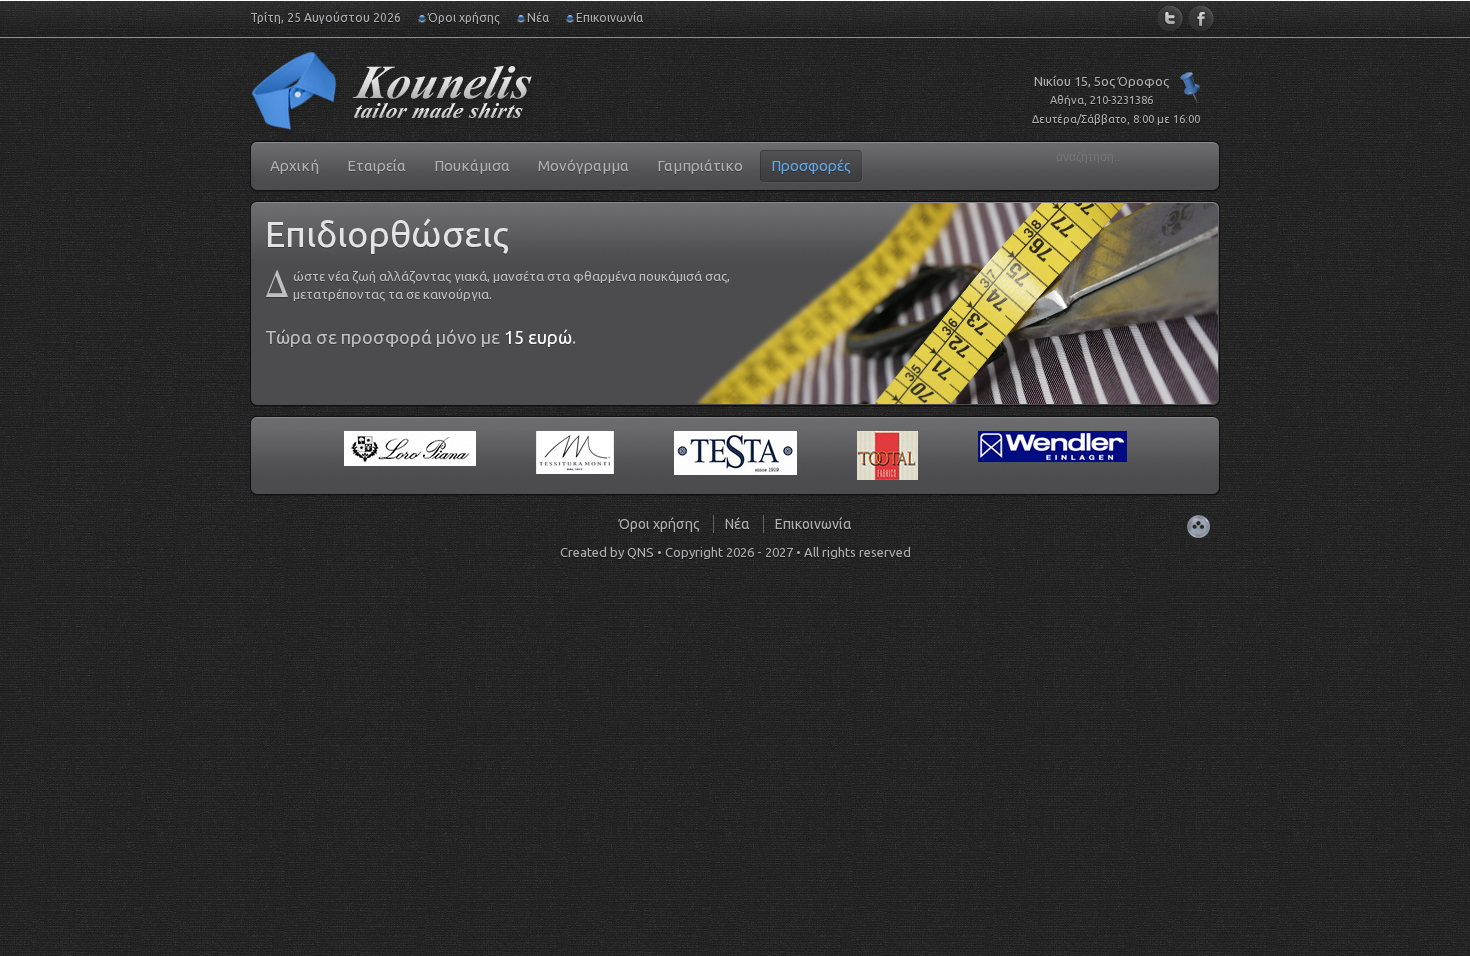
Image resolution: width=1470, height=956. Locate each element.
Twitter (1170, 18)
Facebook (1201, 18)
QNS (640, 552)
